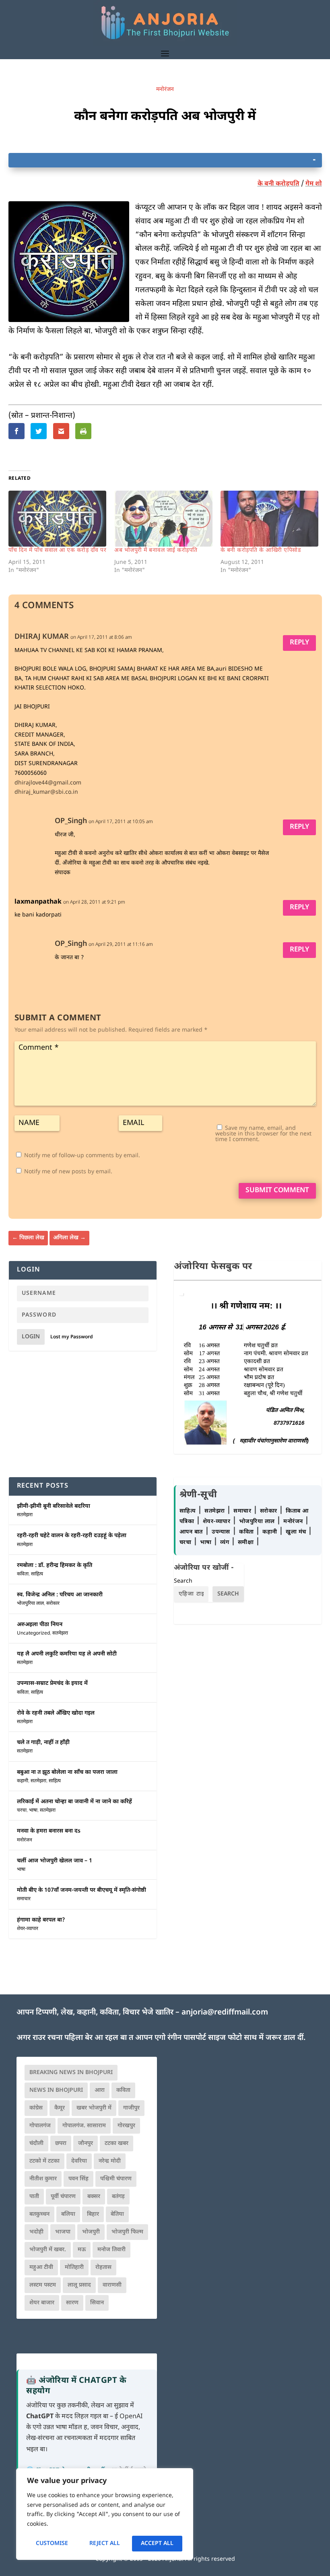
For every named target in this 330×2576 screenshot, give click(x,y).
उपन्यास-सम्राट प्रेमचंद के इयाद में (52, 1683)
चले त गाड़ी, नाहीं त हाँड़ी (43, 1743)
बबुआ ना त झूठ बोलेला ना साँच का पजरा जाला (67, 1772)
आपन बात (191, 1532)
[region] (105, 2514)
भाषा (33, 1810)
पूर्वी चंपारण (63, 2197)
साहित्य (37, 1574)
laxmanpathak (38, 902)
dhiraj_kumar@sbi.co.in (46, 792)
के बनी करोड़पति (278, 184)
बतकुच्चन (39, 2214)
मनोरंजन (165, 90)
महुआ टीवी (41, 2267)
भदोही (36, 2232)
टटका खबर (117, 2144)
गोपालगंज (40, 2126)
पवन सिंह (78, 2179)
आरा (100, 2090)
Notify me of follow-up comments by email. (82, 1156)
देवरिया (79, 2161)
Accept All (157, 2544)
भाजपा (63, 2232)
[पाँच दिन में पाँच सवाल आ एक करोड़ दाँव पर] (58, 519)
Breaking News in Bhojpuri (71, 2073)
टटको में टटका (44, 2161)
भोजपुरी (91, 2232)
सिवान (97, 2303)
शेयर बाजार (42, 2303)
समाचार (24, 1899)
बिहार (93, 2214)
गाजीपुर (131, 2108)
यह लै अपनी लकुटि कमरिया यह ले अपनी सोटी (67, 1654)
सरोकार (53, 1604)
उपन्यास (221, 1532)
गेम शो (314, 184)
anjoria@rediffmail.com (225, 2013)
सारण (72, 2303)
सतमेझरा (25, 1515)
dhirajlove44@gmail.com (48, 783)
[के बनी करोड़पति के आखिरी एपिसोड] (270, 519)
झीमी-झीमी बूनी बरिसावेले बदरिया (54, 1506)
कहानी (23, 1781)
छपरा (61, 2144)
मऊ (82, 2250)
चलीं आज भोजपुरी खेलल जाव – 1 (55, 1861)
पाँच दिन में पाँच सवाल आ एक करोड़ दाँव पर (58, 550)
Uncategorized (33, 1633)
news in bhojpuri (56, 2090)
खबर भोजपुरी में (94, 2108)
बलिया (68, 2214)
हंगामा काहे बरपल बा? (41, 1920)
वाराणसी (112, 2285)
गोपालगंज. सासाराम (84, 2126)
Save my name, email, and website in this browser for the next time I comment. (263, 1134)
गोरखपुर (126, 2126)
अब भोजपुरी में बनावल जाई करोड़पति (156, 550)
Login (31, 1337)
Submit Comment (277, 1191)
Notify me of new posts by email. (68, 1172)
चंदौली (36, 2144)
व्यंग (226, 1543)
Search (183, 1581)
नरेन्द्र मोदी (110, 2161)
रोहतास (103, 2267)
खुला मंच (297, 1532)
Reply (299, 643)
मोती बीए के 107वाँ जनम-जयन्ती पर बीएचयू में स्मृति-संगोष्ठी (81, 1890)
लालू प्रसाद (79, 2285)
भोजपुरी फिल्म (127, 2232)
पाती (34, 2197)
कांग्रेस (36, 2108)
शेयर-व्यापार (28, 1929)
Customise (52, 2544)
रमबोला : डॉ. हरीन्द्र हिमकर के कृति (55, 1566)
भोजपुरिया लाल (30, 1604)
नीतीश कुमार (43, 2179)
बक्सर (94, 2197)
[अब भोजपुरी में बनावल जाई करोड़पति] (163, 519)
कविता (23, 1574)
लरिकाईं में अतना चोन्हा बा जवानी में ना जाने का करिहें (74, 1802)
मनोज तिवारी (111, 2250)
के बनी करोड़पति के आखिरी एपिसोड (261, 550)
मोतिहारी (74, 2267)
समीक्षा (247, 1543)
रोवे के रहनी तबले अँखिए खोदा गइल (56, 1713)
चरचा (22, 1810)
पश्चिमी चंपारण (116, 2179)
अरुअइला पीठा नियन (40, 1625)
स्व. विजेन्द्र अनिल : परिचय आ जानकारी (60, 1595)
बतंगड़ (118, 2197)
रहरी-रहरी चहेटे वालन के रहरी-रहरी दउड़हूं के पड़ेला (72, 1536)
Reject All (105, 2544)
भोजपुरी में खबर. (48, 2250)
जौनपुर (86, 2144)
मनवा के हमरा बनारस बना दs (49, 1831)
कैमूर (60, 2108)
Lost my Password (72, 1337)
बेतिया (117, 2214)
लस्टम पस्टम (43, 2285)
